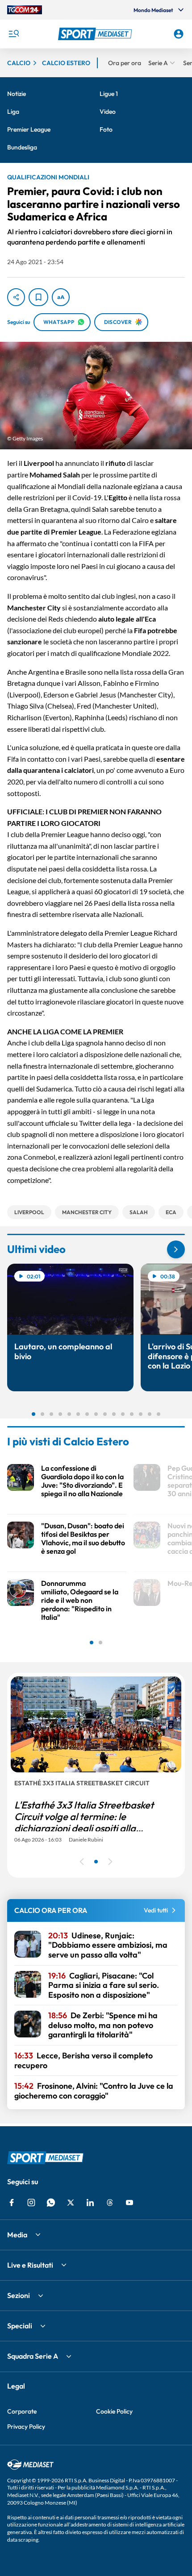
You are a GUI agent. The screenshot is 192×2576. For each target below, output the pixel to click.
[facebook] (12, 2203)
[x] (71, 2203)
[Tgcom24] (25, 10)
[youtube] (129, 2203)
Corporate (22, 2411)
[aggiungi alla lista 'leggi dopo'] (38, 297)
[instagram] (31, 2203)
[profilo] (179, 34)
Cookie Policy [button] (114, 2411)
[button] (96, 34)
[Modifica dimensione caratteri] (61, 297)
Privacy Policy (26, 2427)
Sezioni (19, 2295)
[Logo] (96, 34)
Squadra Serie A (33, 2356)
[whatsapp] (51, 2203)
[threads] (110, 2203)
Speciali (20, 2326)
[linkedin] (90, 2203)
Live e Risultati (30, 2265)
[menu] (13, 34)
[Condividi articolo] (16, 297)
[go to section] (176, 1249)
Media (17, 2235)
